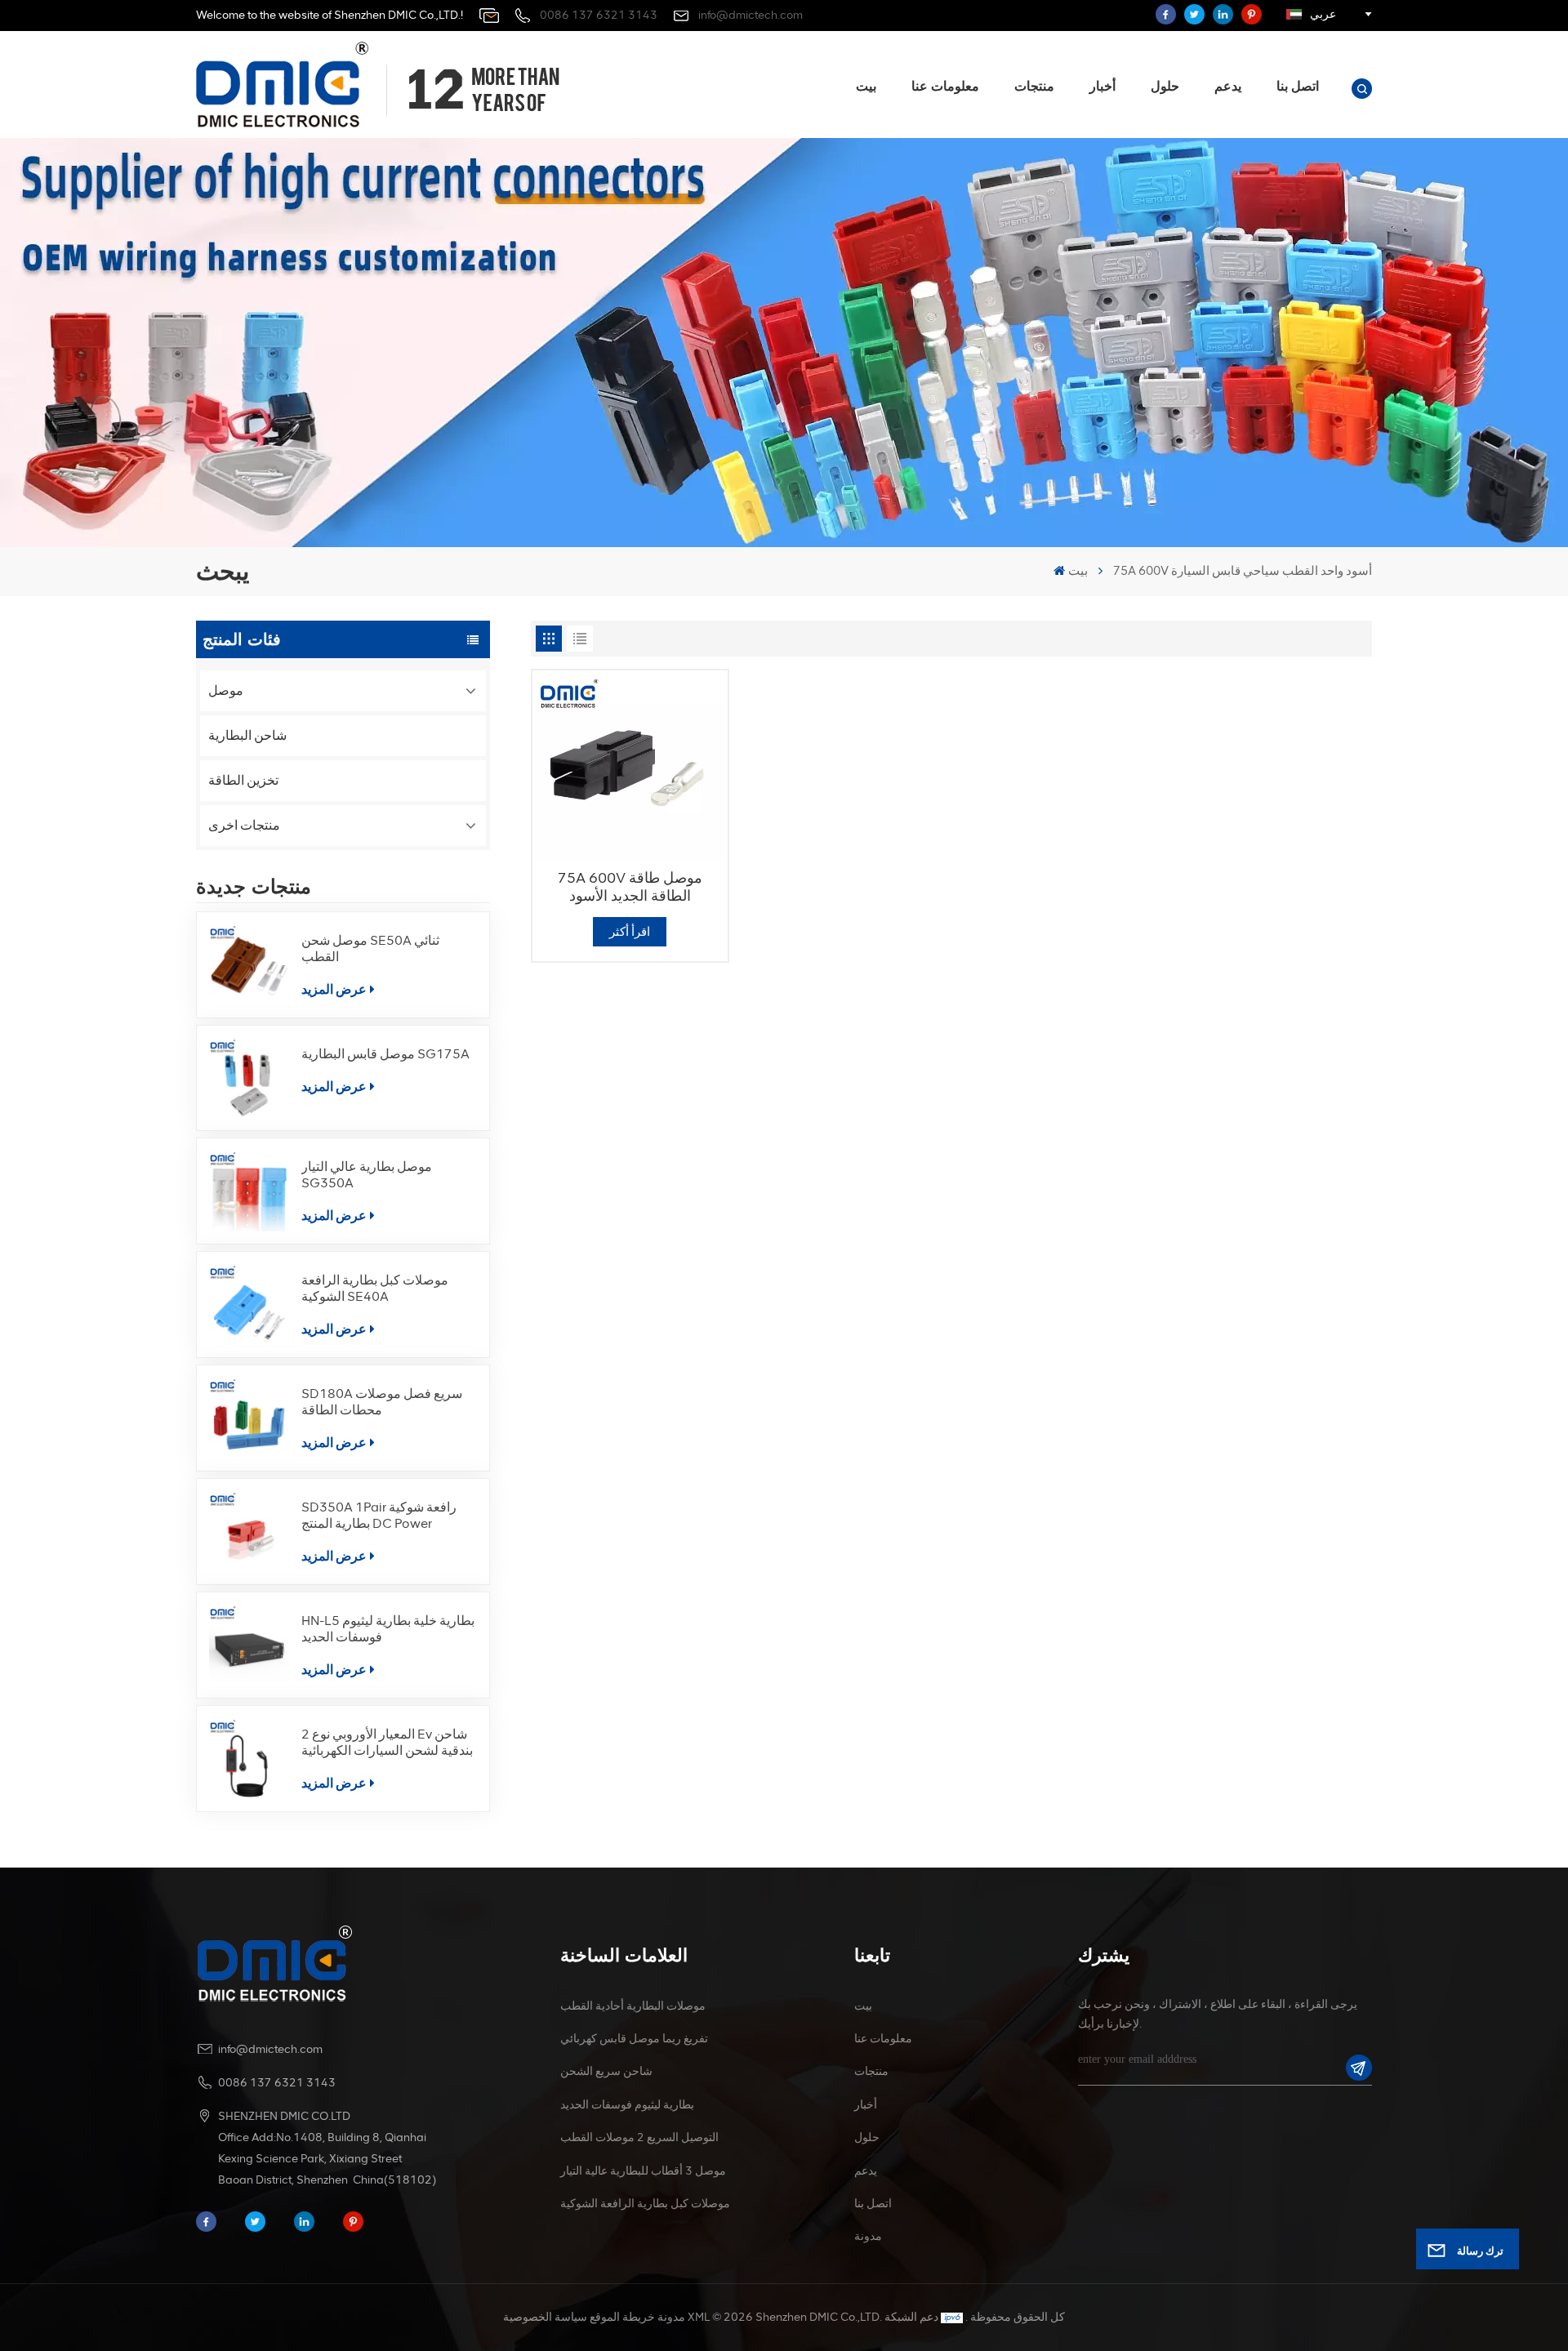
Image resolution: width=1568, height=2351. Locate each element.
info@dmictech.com (751, 15)
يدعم (1228, 86)
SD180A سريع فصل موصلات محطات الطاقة (382, 1402)
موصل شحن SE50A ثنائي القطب (370, 948)
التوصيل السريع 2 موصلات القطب (639, 2137)
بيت (866, 86)
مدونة (868, 2236)
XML (699, 2317)
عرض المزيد (334, 989)
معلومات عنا (945, 86)
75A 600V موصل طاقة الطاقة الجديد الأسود (630, 887)
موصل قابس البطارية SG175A (385, 1054)
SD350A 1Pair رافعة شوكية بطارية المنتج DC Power (379, 1515)
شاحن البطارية (247, 735)
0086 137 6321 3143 (599, 15)
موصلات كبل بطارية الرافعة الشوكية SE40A (375, 1288)
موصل (226, 690)
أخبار (1102, 86)
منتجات (1034, 86)
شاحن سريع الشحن (606, 2071)
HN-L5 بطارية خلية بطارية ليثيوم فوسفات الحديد (388, 1629)
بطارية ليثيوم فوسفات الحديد (627, 2105)
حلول (1165, 86)
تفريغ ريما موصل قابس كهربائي (634, 2039)
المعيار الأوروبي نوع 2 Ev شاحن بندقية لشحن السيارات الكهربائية (387, 1742)
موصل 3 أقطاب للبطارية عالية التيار (643, 2171)
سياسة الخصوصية (545, 2317)
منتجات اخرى (244, 825)
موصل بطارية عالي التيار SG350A (367, 1175)
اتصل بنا (1298, 86)
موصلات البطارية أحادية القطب (633, 2006)
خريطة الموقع (622, 2317)
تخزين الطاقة (243, 780)
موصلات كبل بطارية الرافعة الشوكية (645, 2204)
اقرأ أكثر (630, 932)
